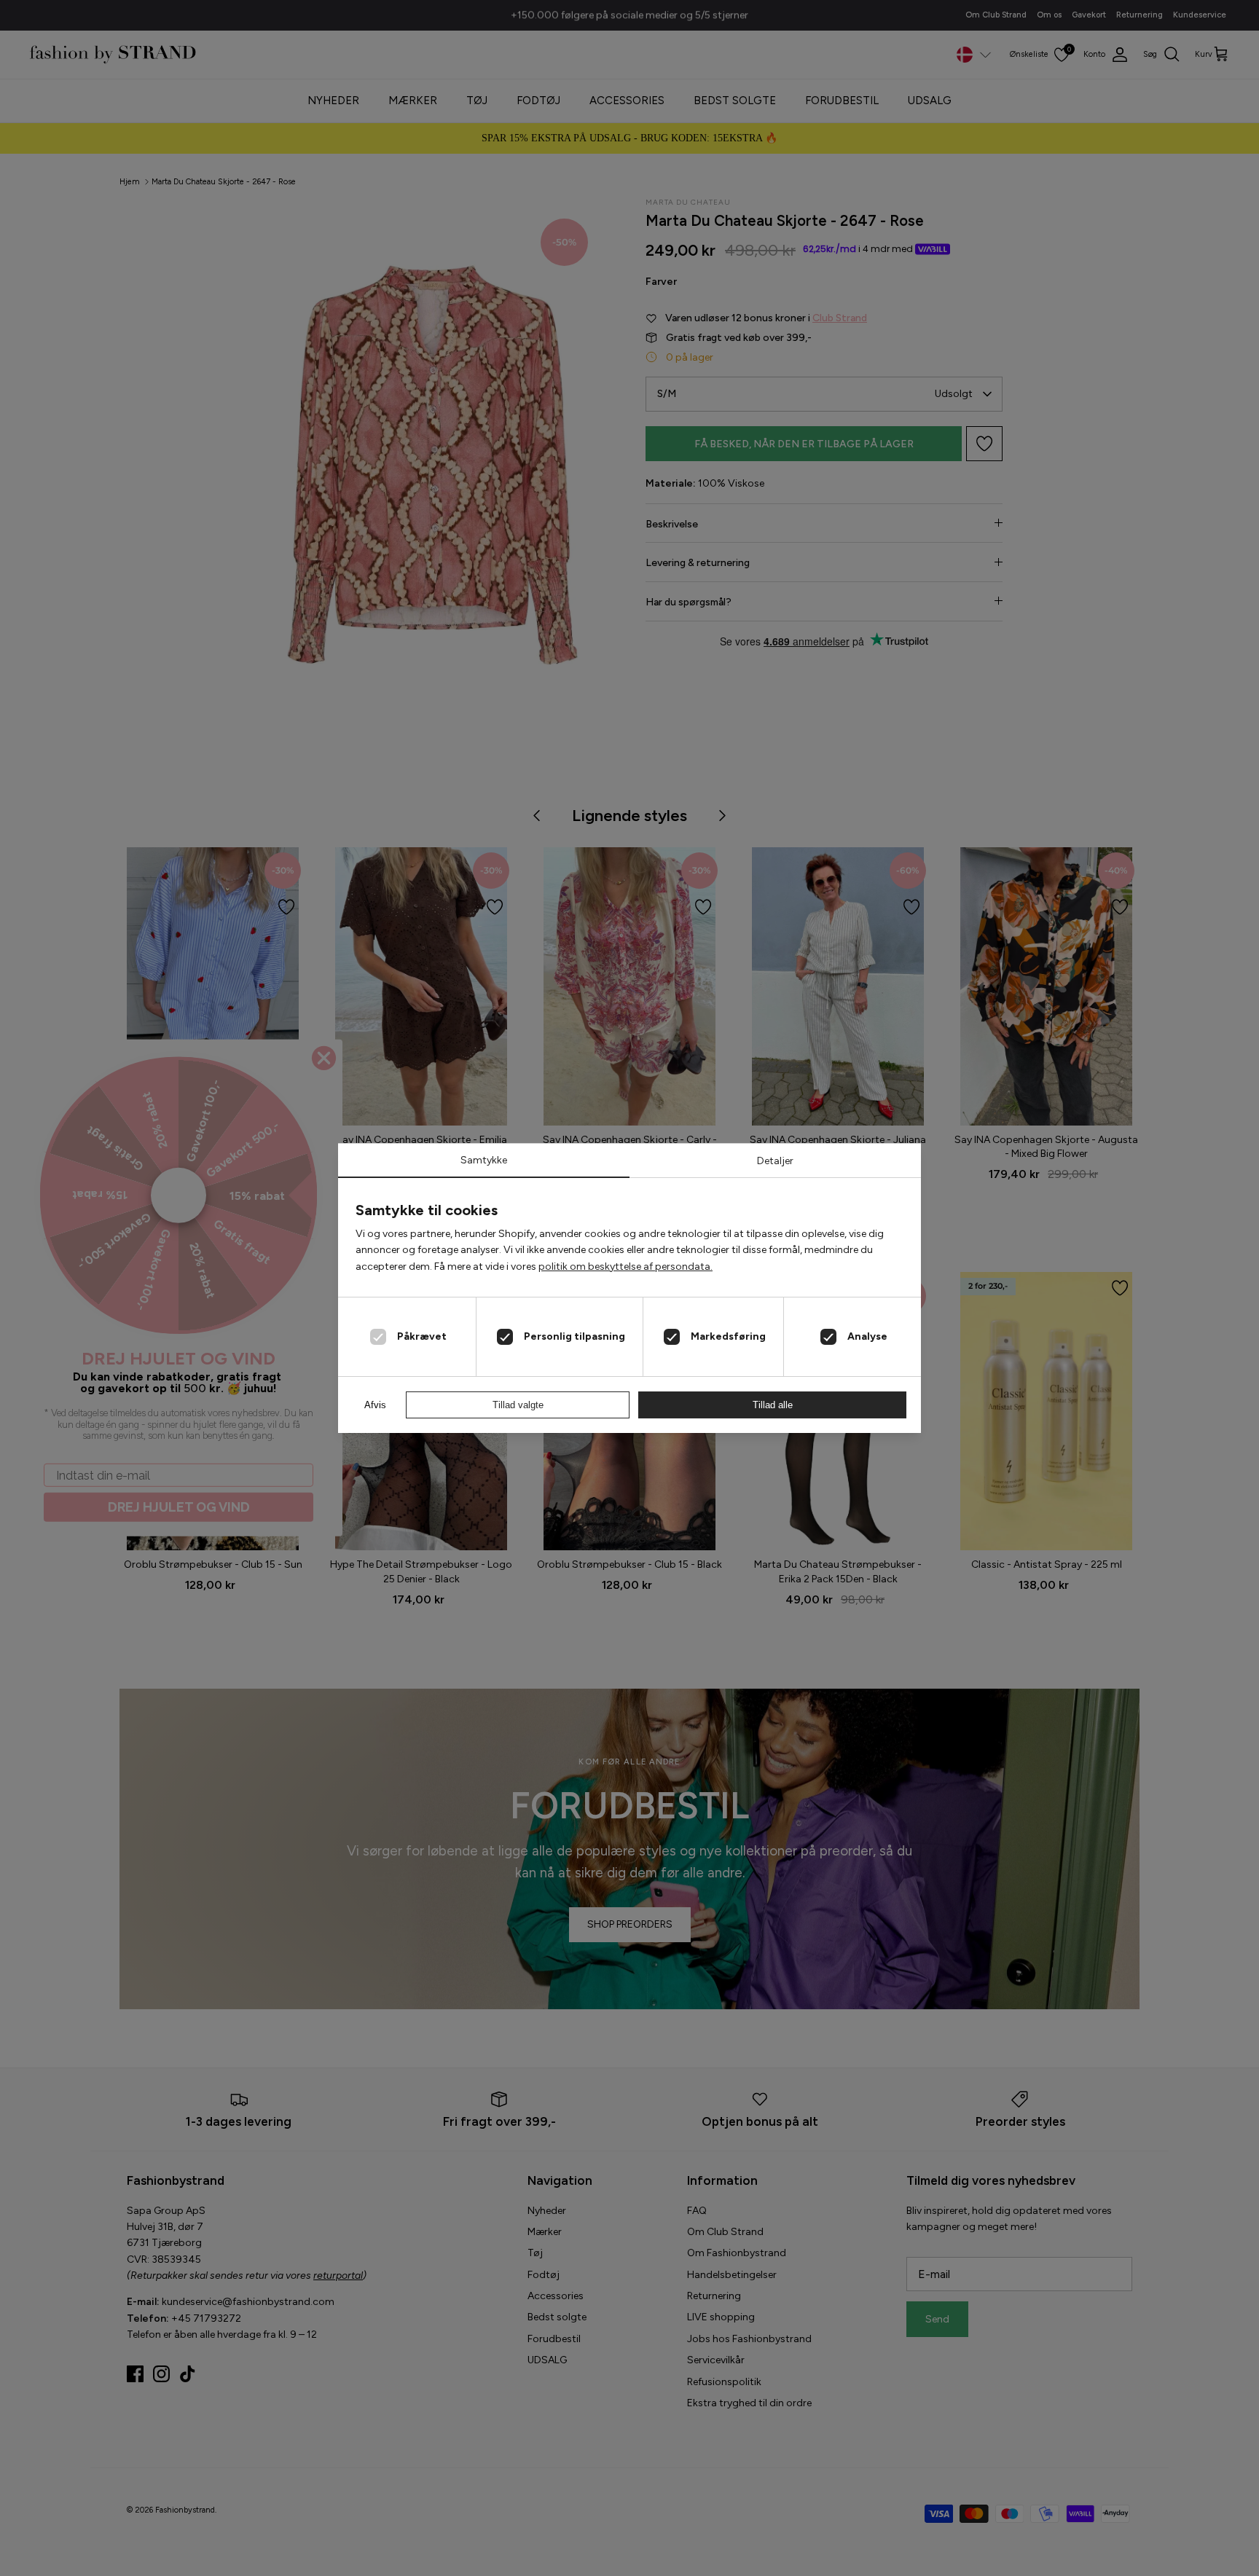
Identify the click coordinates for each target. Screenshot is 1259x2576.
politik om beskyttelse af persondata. (625, 1267)
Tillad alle (773, 1405)
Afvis (375, 1405)
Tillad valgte (518, 1405)
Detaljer (775, 1161)
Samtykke (484, 1160)
